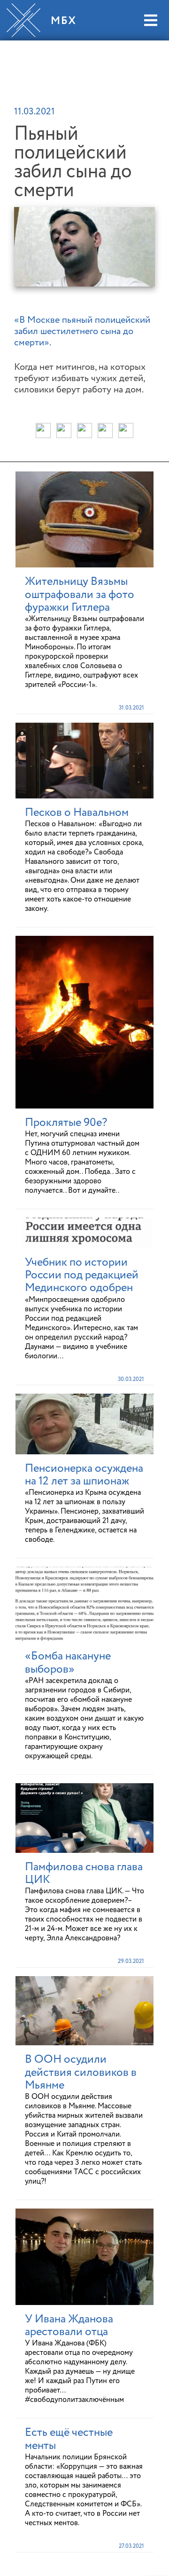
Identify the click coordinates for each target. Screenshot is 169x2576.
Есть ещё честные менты (69, 2439)
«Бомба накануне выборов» (68, 1663)
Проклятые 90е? (66, 1123)
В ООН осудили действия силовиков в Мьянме (81, 2072)
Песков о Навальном (77, 813)
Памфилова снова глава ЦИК (84, 1873)
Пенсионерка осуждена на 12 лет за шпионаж (84, 1475)
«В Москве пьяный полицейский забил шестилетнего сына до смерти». (82, 332)
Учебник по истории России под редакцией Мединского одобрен (82, 1275)
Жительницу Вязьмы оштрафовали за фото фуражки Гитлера (80, 594)
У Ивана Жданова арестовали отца (69, 2325)
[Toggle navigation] (150, 20)
